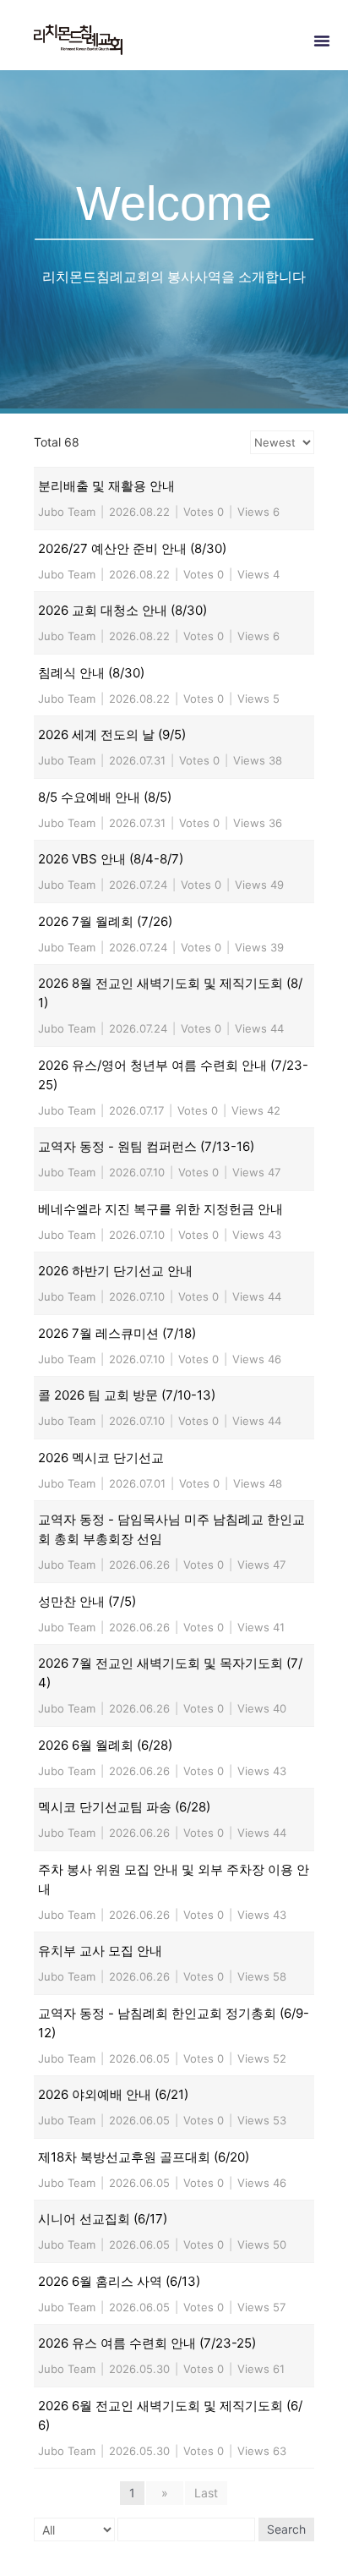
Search (286, 2529)
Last (206, 2493)
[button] (322, 41)
